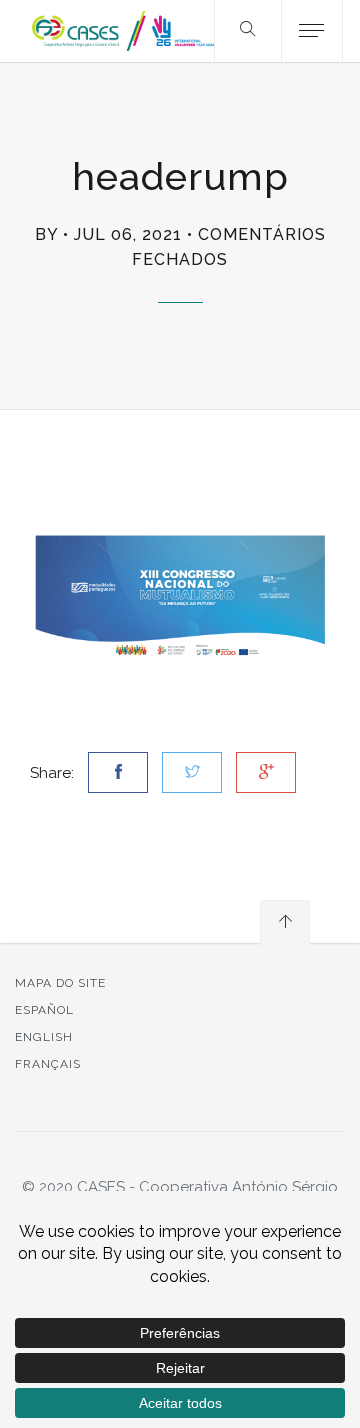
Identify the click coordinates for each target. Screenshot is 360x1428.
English (44, 1037)
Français (48, 1064)
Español (44, 1010)
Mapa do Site (60, 983)
